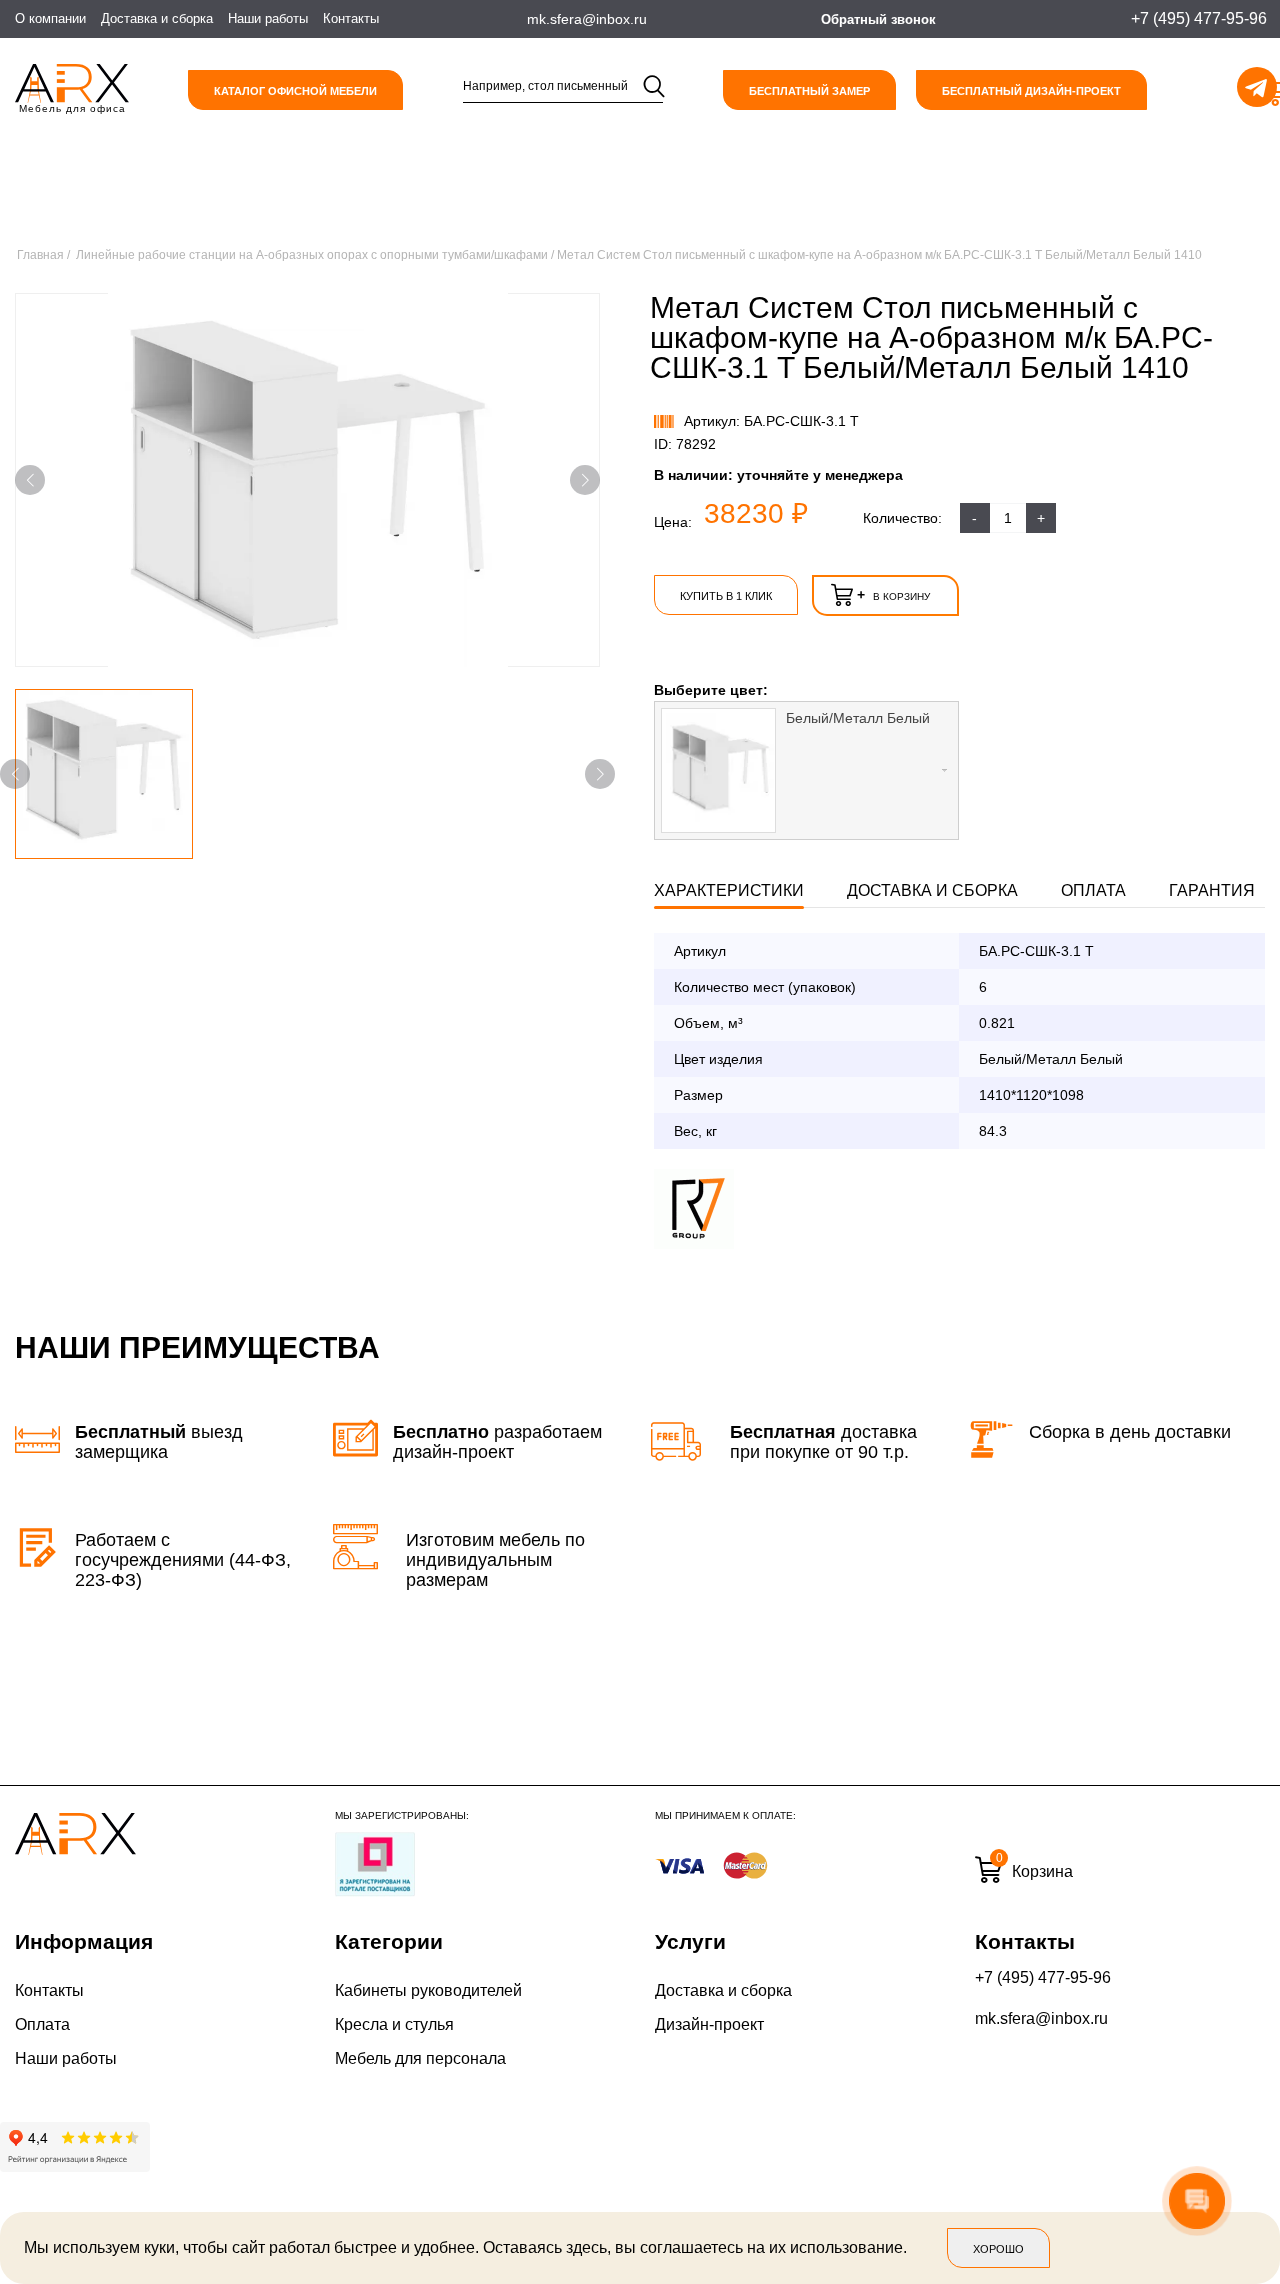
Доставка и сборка (157, 18)
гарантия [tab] (1212, 890)
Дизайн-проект (709, 2024)
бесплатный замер (809, 91)
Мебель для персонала (420, 2058)
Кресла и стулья (394, 2024)
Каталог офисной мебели (295, 91)
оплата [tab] (1093, 890)
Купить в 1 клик (726, 596)
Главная (40, 255)
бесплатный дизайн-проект (1031, 91)
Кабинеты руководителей (428, 1990)
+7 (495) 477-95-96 (1043, 1977)
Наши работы (268, 18)
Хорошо (998, 2249)
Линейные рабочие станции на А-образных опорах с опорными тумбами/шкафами (312, 255)
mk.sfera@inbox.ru (1041, 2018)
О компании (50, 18)
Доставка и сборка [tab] (932, 890)
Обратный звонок (878, 19)
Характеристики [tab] (729, 890)
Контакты (351, 18)
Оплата (42, 2024)
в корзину (893, 595)
